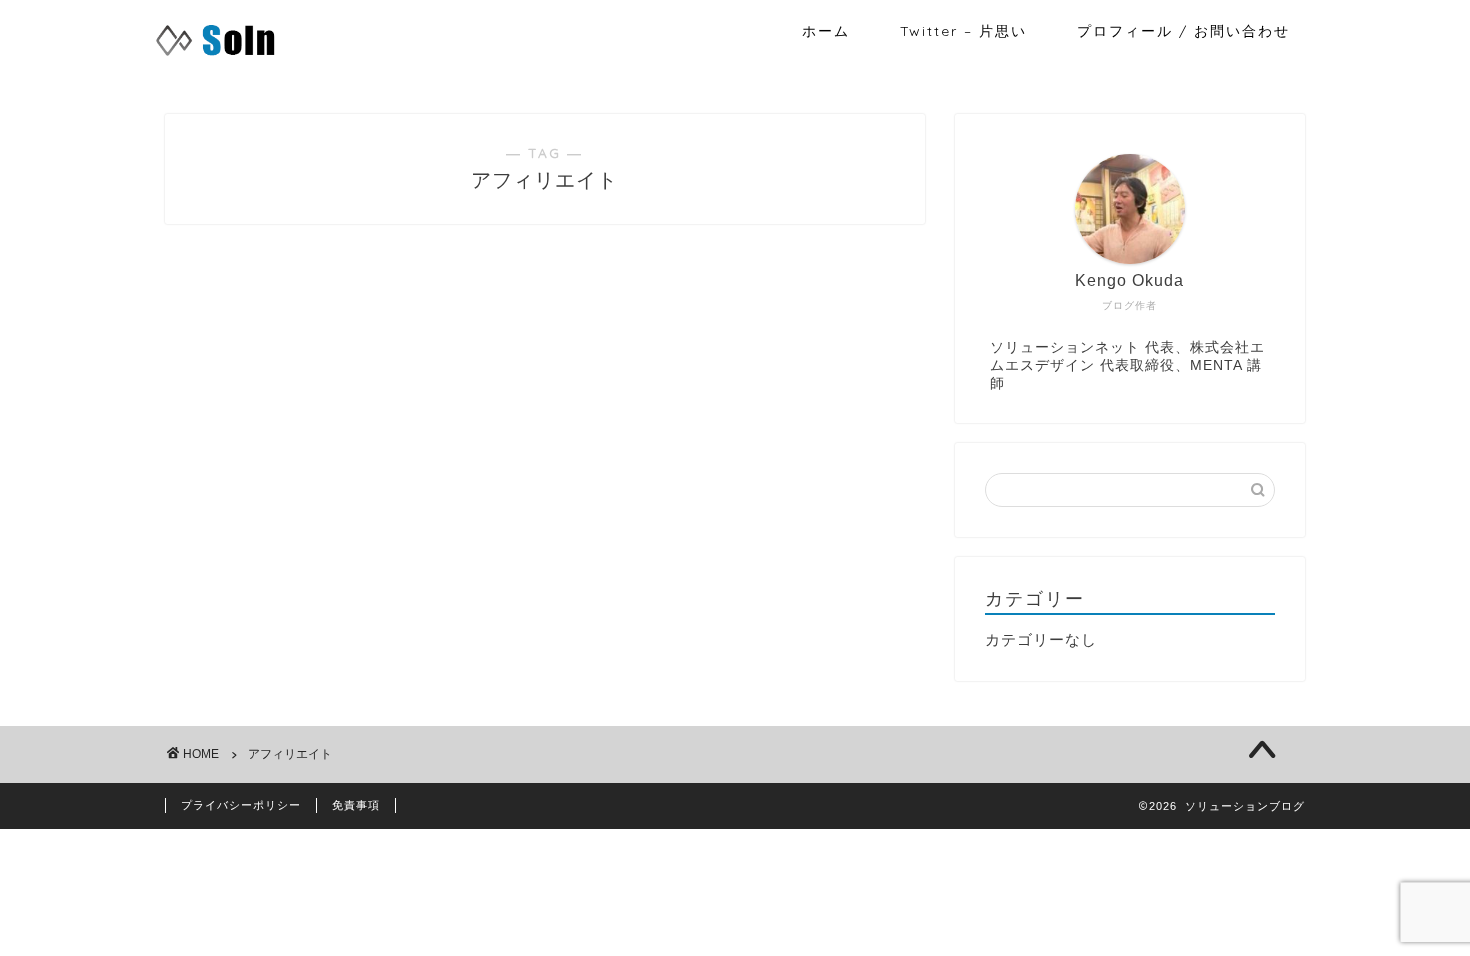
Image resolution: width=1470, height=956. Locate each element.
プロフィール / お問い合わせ (1183, 31)
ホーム (826, 31)
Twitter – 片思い (963, 31)
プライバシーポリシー (241, 805)
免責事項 (356, 805)
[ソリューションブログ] (216, 56)
